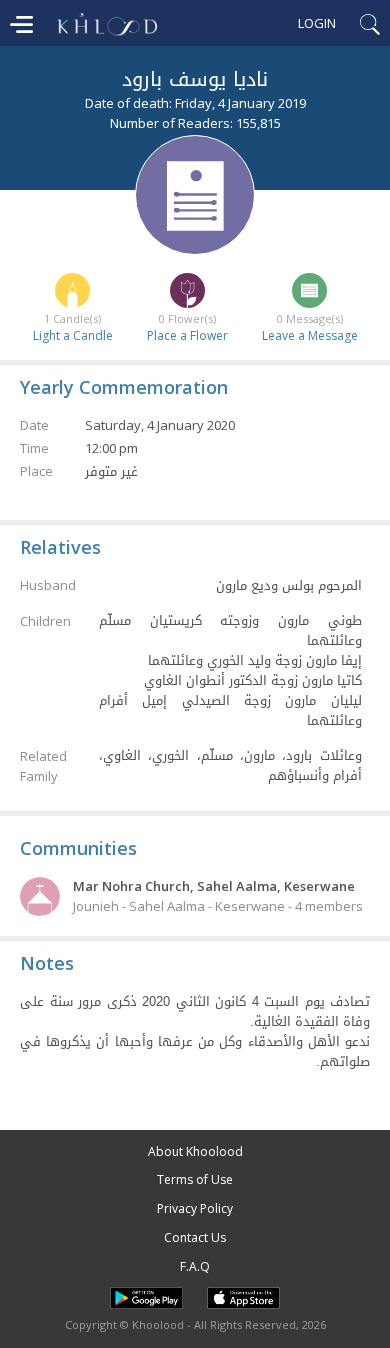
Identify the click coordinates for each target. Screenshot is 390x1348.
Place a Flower (187, 335)
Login (317, 23)
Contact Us (195, 1237)
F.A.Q (195, 1266)
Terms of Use (195, 1179)
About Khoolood (195, 1151)
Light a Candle (73, 335)
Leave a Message (310, 335)
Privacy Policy (195, 1208)
